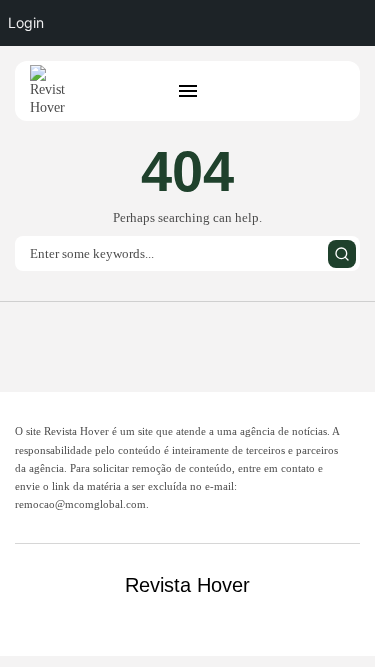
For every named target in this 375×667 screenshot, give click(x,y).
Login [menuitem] (26, 22)
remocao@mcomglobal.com (80, 504)
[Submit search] (342, 254)
